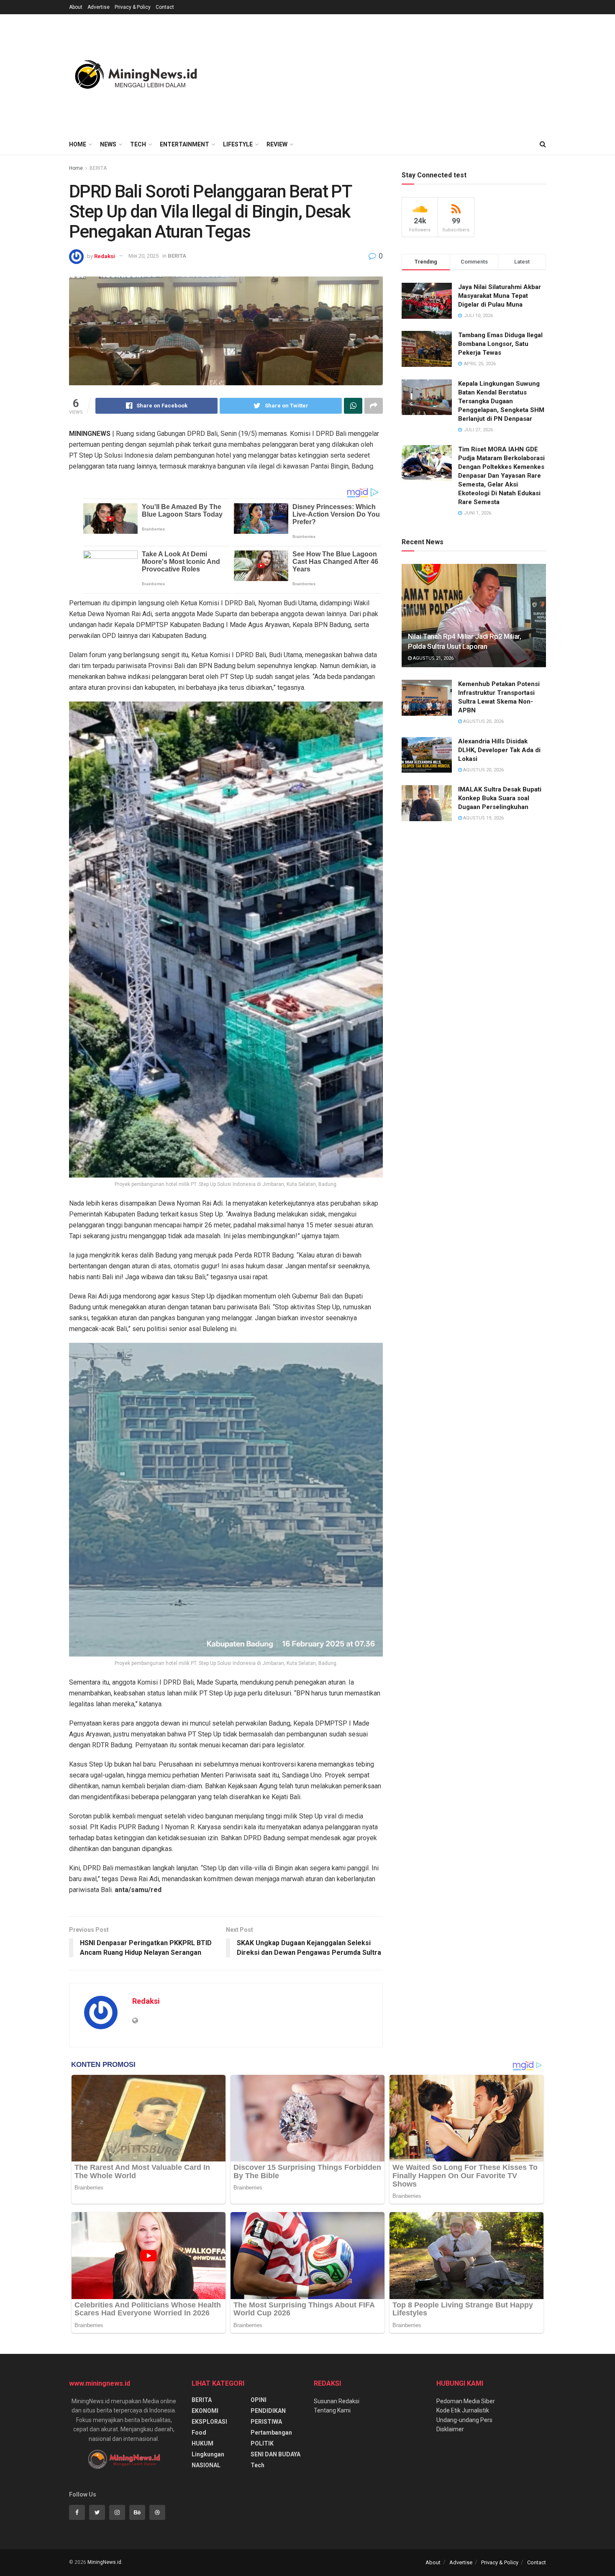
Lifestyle (238, 144)
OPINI (259, 2400)
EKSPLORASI (209, 2422)
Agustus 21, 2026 (433, 658)
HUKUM (202, 2443)
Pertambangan (271, 2433)
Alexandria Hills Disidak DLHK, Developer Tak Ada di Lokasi (499, 750)
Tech (138, 144)
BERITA (98, 168)
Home (78, 144)
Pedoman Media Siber (466, 2401)
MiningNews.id (104, 2562)
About (76, 7)
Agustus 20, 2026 (483, 721)
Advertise (99, 7)
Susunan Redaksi (337, 2401)
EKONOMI (205, 2411)
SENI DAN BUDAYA (275, 2454)
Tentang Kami (332, 2410)
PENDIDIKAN (268, 2411)
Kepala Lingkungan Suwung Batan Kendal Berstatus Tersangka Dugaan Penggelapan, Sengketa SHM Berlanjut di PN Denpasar (501, 401)
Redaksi (105, 256)
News (108, 144)
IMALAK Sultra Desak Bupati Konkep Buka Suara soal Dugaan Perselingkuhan (500, 798)
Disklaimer (450, 2429)
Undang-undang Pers (464, 2420)
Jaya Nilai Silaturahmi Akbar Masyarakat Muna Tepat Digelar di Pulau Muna (500, 296)
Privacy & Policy (133, 7)
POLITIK (262, 2443)
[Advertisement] (394, 73)
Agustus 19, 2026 (483, 818)
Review (277, 144)
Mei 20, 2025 (143, 256)
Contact (165, 7)
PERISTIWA (266, 2422)
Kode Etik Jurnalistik (463, 2410)
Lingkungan (208, 2454)
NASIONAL (206, 2465)
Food (199, 2433)
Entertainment (184, 144)
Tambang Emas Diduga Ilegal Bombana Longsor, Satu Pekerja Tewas (500, 344)
